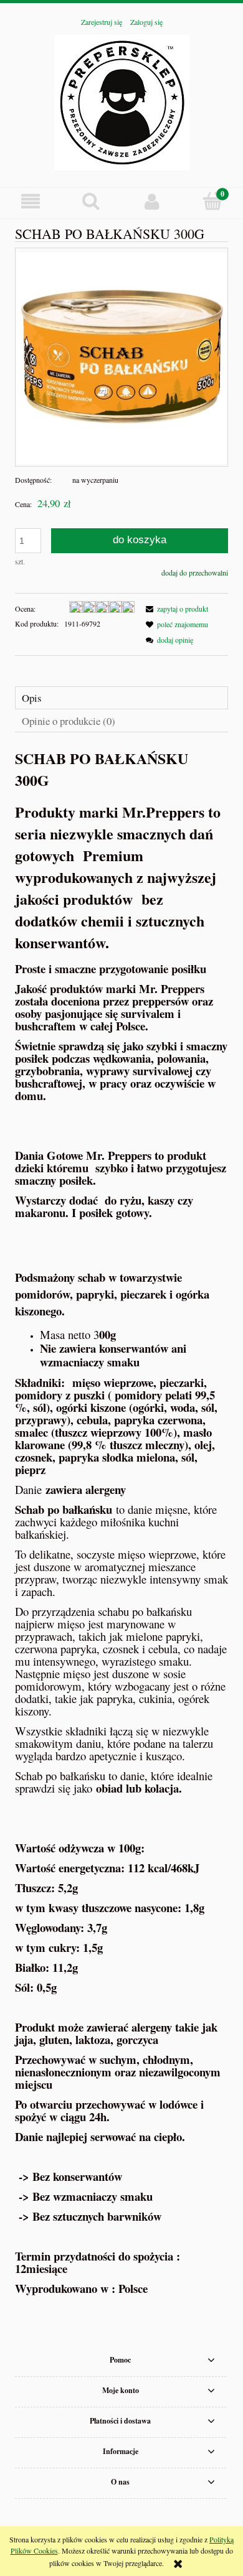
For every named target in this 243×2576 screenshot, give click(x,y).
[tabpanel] (121, 1521)
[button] (31, 201)
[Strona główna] (122, 100)
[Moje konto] (152, 201)
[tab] (121, 698)
